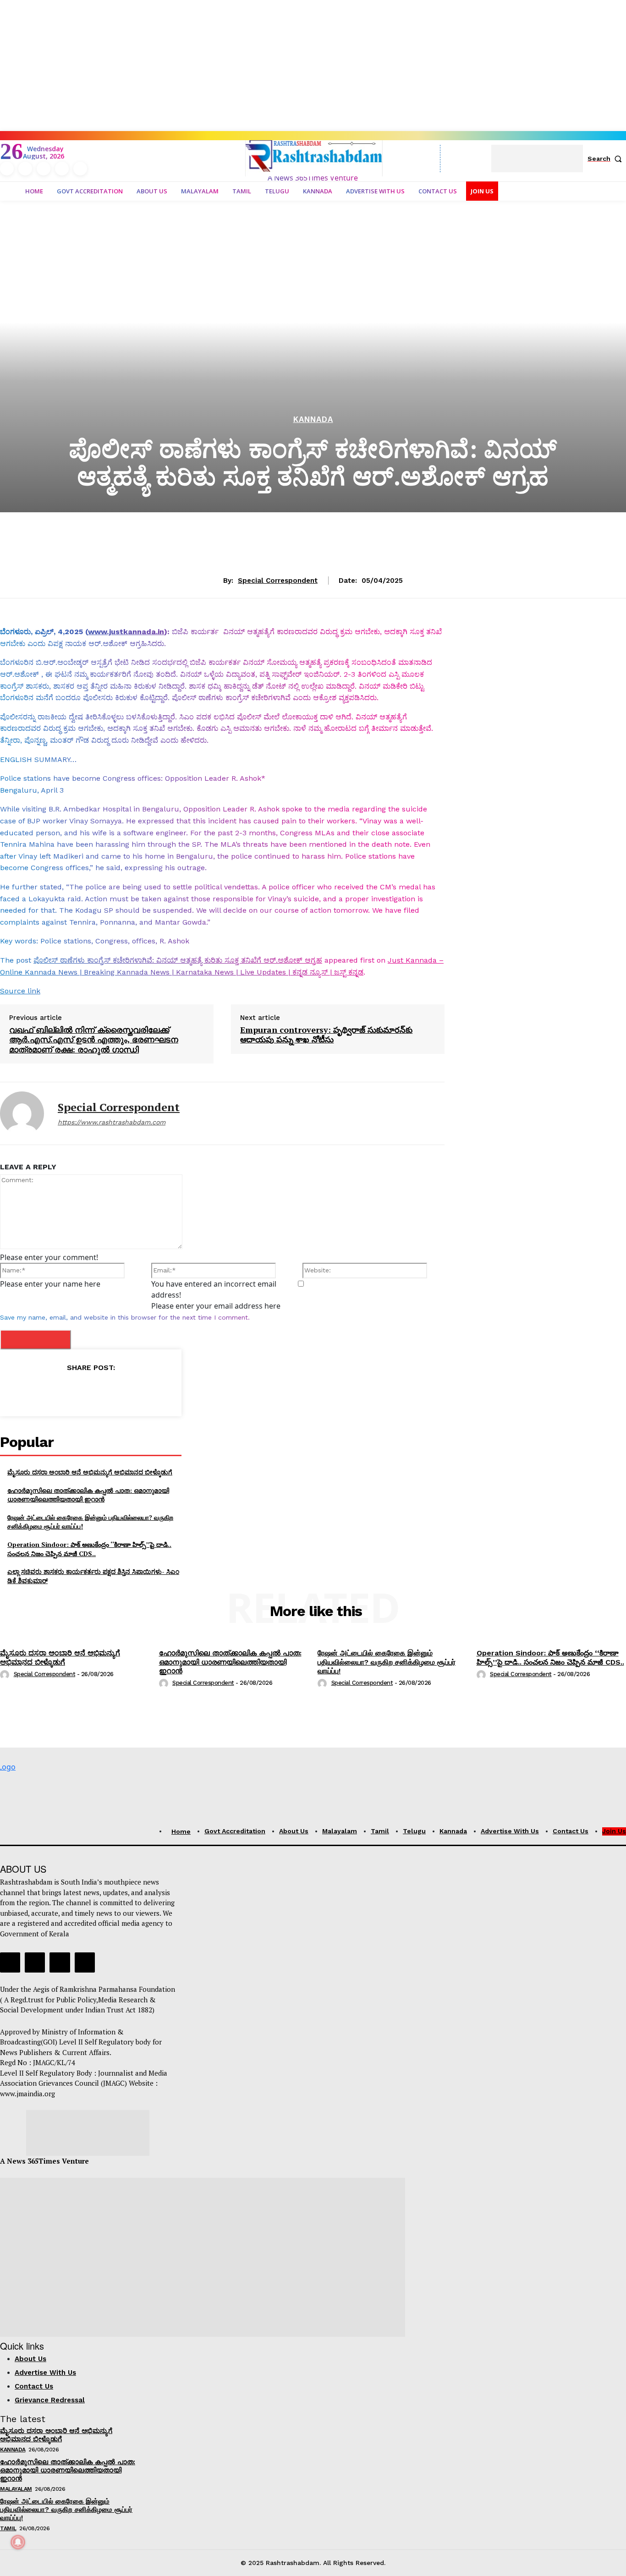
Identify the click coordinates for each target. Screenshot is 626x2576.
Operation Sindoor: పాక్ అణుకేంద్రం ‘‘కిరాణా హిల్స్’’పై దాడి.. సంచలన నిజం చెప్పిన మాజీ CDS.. (89, 1549)
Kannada (313, 419)
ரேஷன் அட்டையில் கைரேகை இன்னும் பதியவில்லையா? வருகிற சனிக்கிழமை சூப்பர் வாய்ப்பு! (387, 1662)
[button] (607, 159)
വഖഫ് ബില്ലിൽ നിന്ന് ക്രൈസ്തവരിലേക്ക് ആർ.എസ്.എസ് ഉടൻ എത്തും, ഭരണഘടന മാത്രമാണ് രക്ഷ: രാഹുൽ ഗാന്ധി (94, 1040)
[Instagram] (25, 169)
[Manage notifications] (18, 2542)
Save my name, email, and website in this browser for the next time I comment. (125, 1317)
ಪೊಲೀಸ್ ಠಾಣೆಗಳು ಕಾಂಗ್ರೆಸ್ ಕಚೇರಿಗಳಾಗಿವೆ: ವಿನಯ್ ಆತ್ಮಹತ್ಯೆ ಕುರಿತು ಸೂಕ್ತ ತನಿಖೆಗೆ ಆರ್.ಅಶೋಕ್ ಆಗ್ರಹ (178, 960)
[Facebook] (7, 169)
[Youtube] (80, 169)
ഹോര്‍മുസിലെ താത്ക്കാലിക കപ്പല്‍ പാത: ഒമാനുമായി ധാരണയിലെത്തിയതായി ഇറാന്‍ (88, 1495)
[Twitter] (62, 169)
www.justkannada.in (126, 632)
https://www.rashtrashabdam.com (112, 1122)
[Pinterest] (90, 1390)
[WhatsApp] (111, 1390)
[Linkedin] (44, 169)
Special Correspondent (278, 581)
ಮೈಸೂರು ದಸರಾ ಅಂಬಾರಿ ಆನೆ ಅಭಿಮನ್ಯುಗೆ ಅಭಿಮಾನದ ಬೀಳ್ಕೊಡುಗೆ (90, 1472)
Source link (20, 991)
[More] (133, 1390)
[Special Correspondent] (22, 1113)
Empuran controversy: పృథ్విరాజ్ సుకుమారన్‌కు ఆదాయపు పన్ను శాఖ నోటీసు (326, 1035)
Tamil (8, 2528)
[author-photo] (6, 1674)
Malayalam (16, 2489)
